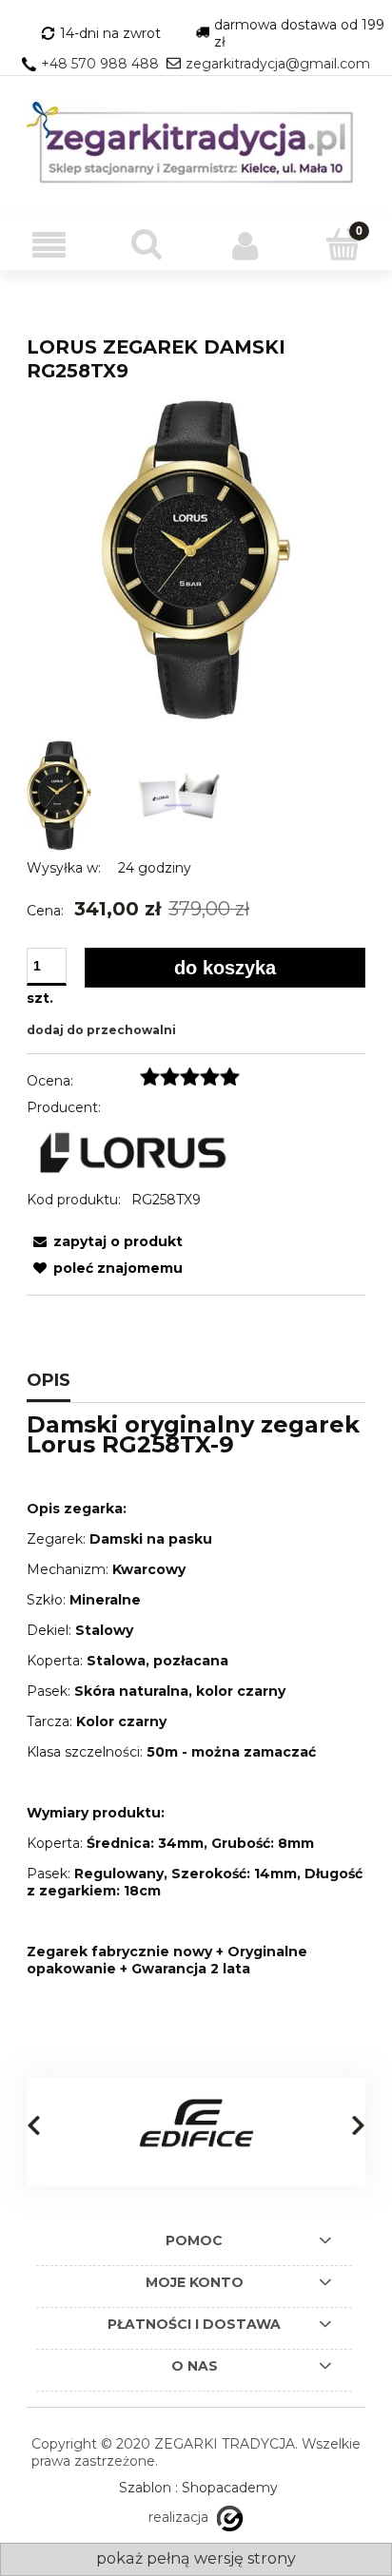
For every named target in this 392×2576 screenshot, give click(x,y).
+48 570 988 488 (100, 64)
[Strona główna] (196, 146)
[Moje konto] (245, 245)
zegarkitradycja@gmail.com (278, 64)
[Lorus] (133, 1152)
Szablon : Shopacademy (198, 2488)
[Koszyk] (343, 244)
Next (358, 2125)
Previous (34, 2125)
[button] (49, 246)
